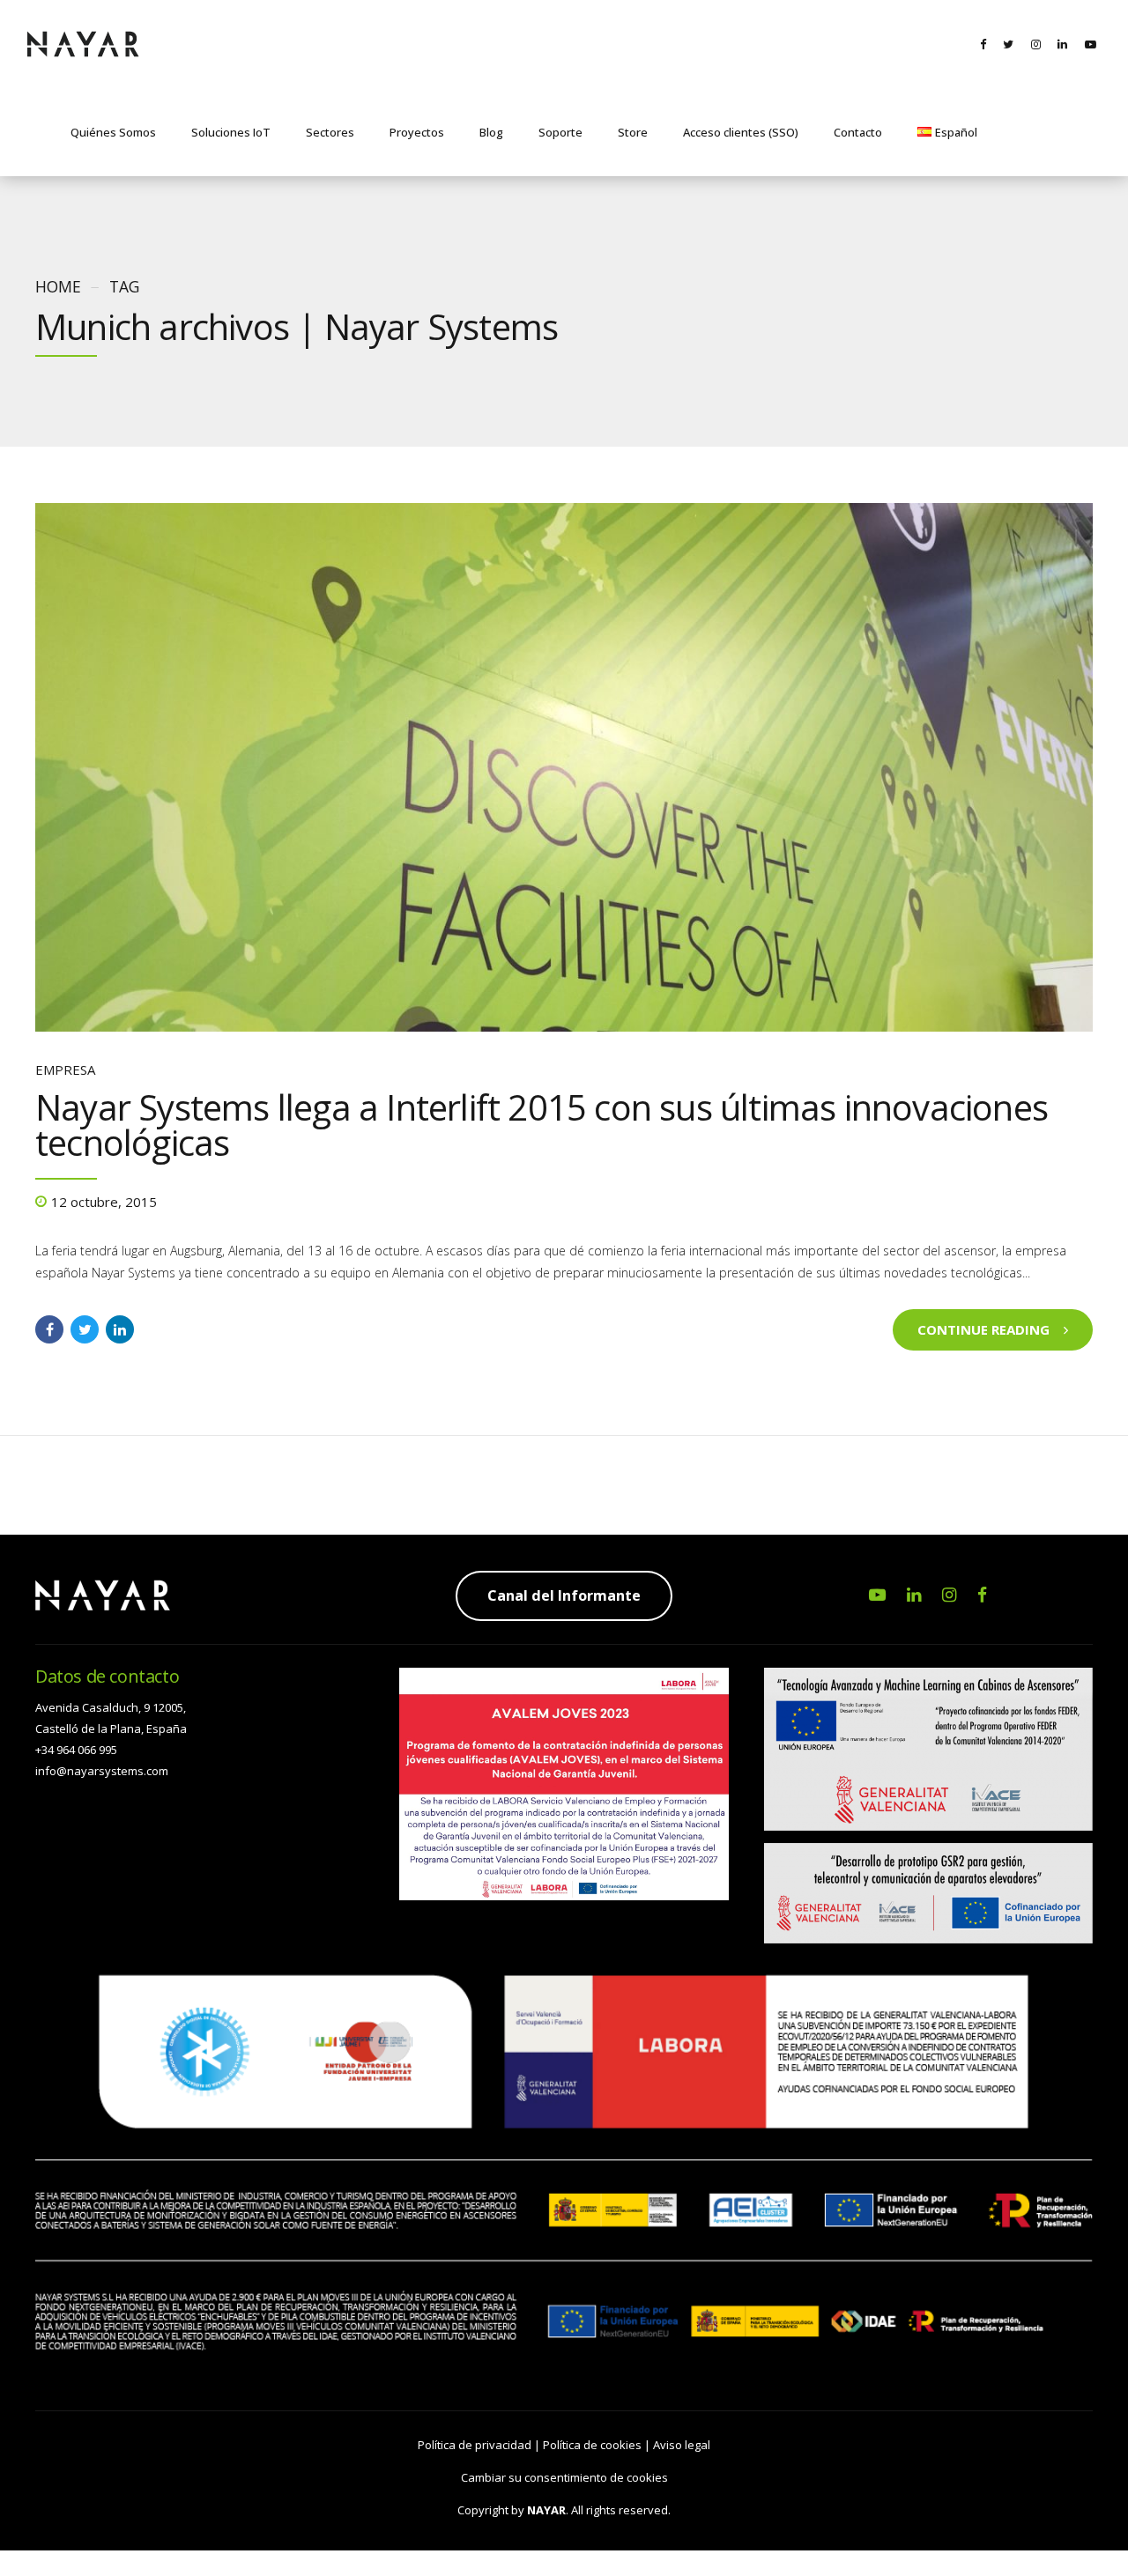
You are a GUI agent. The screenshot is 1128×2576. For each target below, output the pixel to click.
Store (633, 132)
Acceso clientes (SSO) (741, 132)
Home (58, 286)
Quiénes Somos (113, 132)
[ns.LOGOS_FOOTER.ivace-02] (928, 1806)
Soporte (560, 132)
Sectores (330, 132)
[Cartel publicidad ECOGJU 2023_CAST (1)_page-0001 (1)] (564, 1784)
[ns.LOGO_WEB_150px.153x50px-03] (103, 1595)
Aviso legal (682, 2445)
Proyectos (417, 132)
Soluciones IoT (231, 132)
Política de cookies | (598, 2445)
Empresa (65, 1070)
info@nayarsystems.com (102, 1771)
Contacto (858, 132)
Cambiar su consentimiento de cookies (564, 2477)
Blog (491, 132)
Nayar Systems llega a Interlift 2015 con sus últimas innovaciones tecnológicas (542, 1125)
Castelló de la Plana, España (111, 1728)
